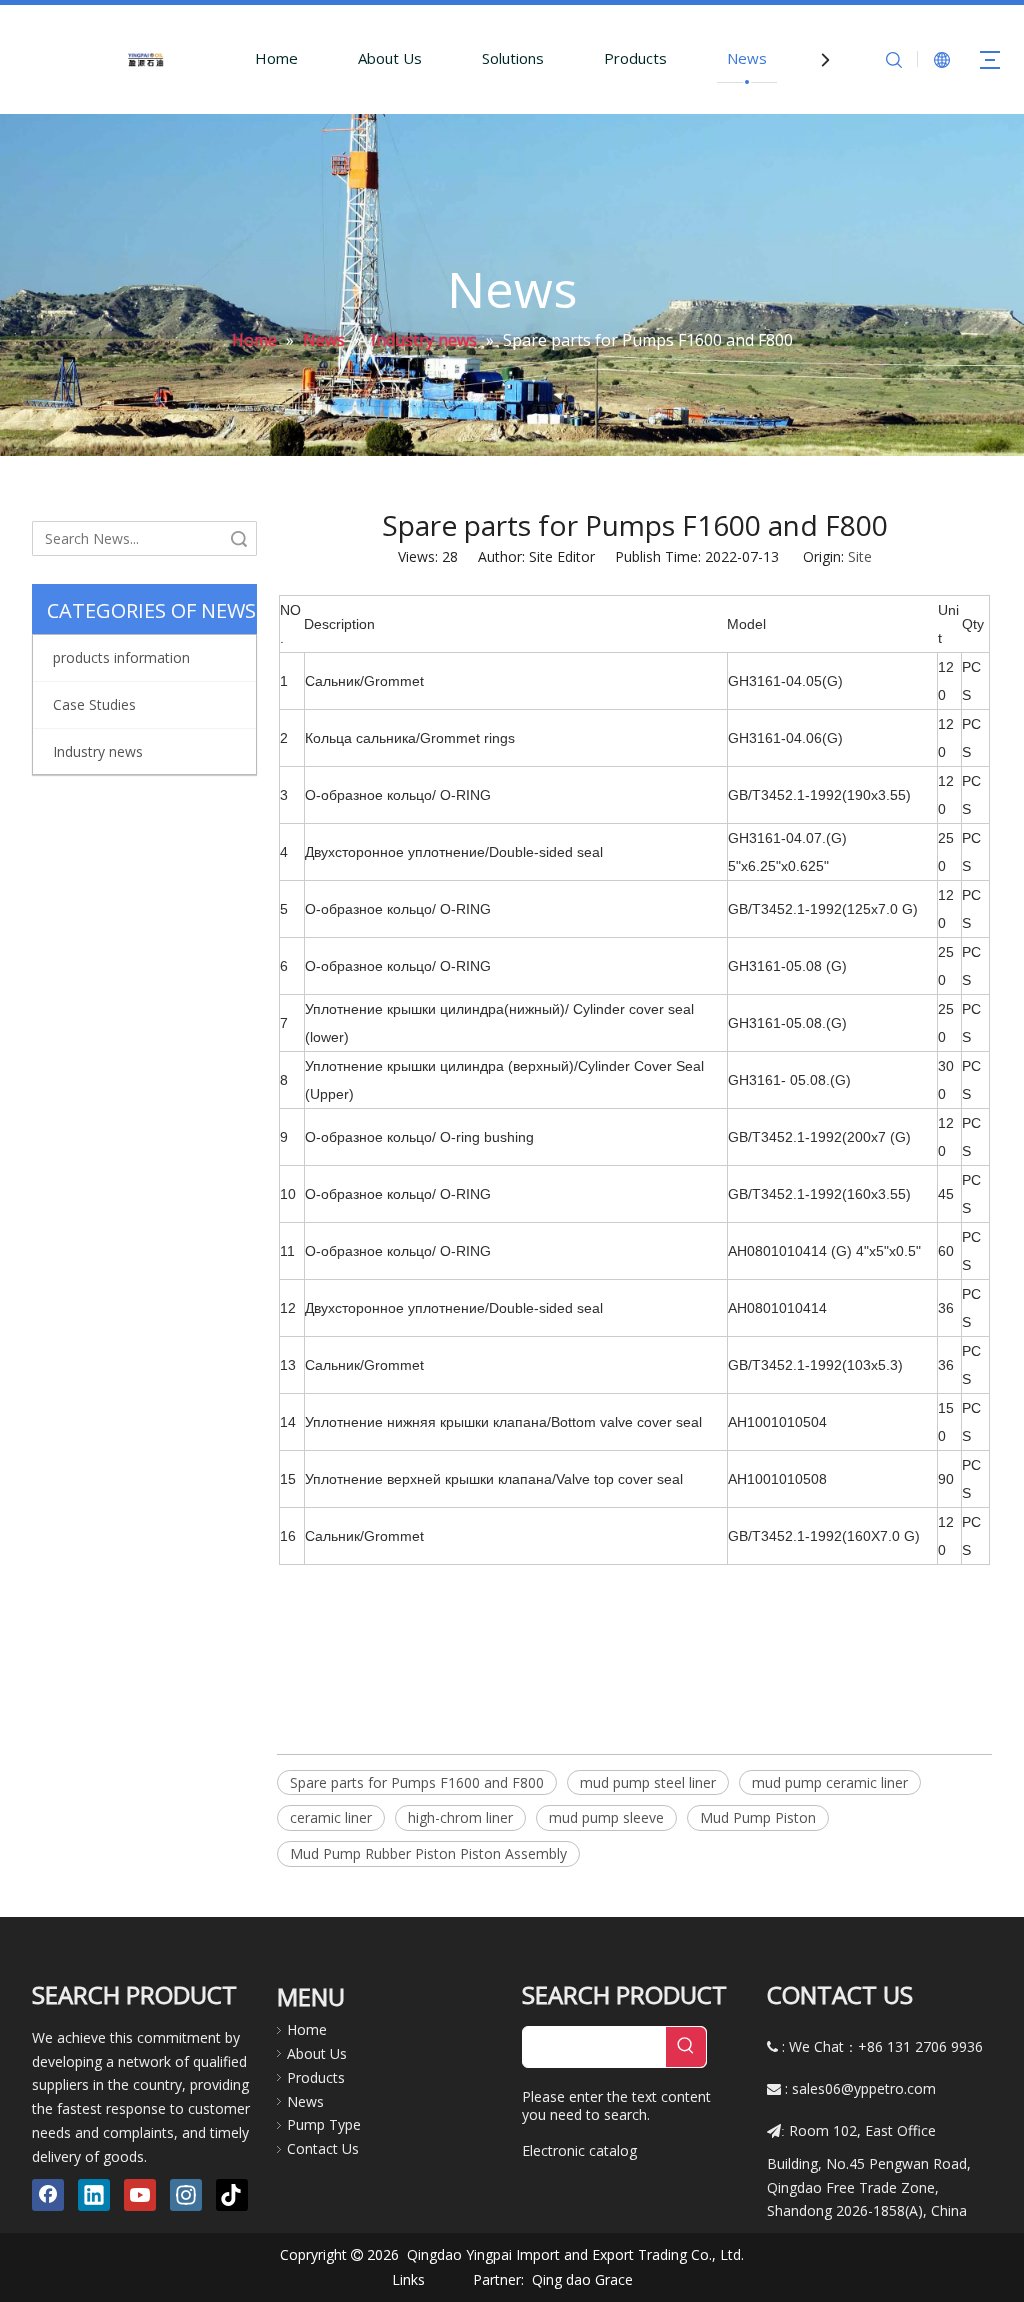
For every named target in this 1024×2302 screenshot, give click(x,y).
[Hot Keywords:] (686, 2047)
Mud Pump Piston (758, 1817)
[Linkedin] (94, 2195)
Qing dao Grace (582, 2279)
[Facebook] (48, 2195)
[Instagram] (186, 2195)
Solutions (513, 58)
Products (635, 58)
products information (121, 657)
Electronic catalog (579, 2150)
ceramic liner (331, 1817)
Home (276, 58)
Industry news (98, 751)
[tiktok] (232, 2195)
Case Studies (94, 704)
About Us (390, 58)
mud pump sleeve (606, 1817)
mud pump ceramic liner (830, 1782)
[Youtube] (140, 2195)
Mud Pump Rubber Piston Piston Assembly (428, 1853)
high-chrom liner (460, 1817)
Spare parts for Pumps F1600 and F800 (417, 1782)
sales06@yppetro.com (864, 2088)
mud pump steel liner (648, 1782)
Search (239, 538)
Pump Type (324, 2124)
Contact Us (323, 2148)
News (747, 58)
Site (860, 556)
